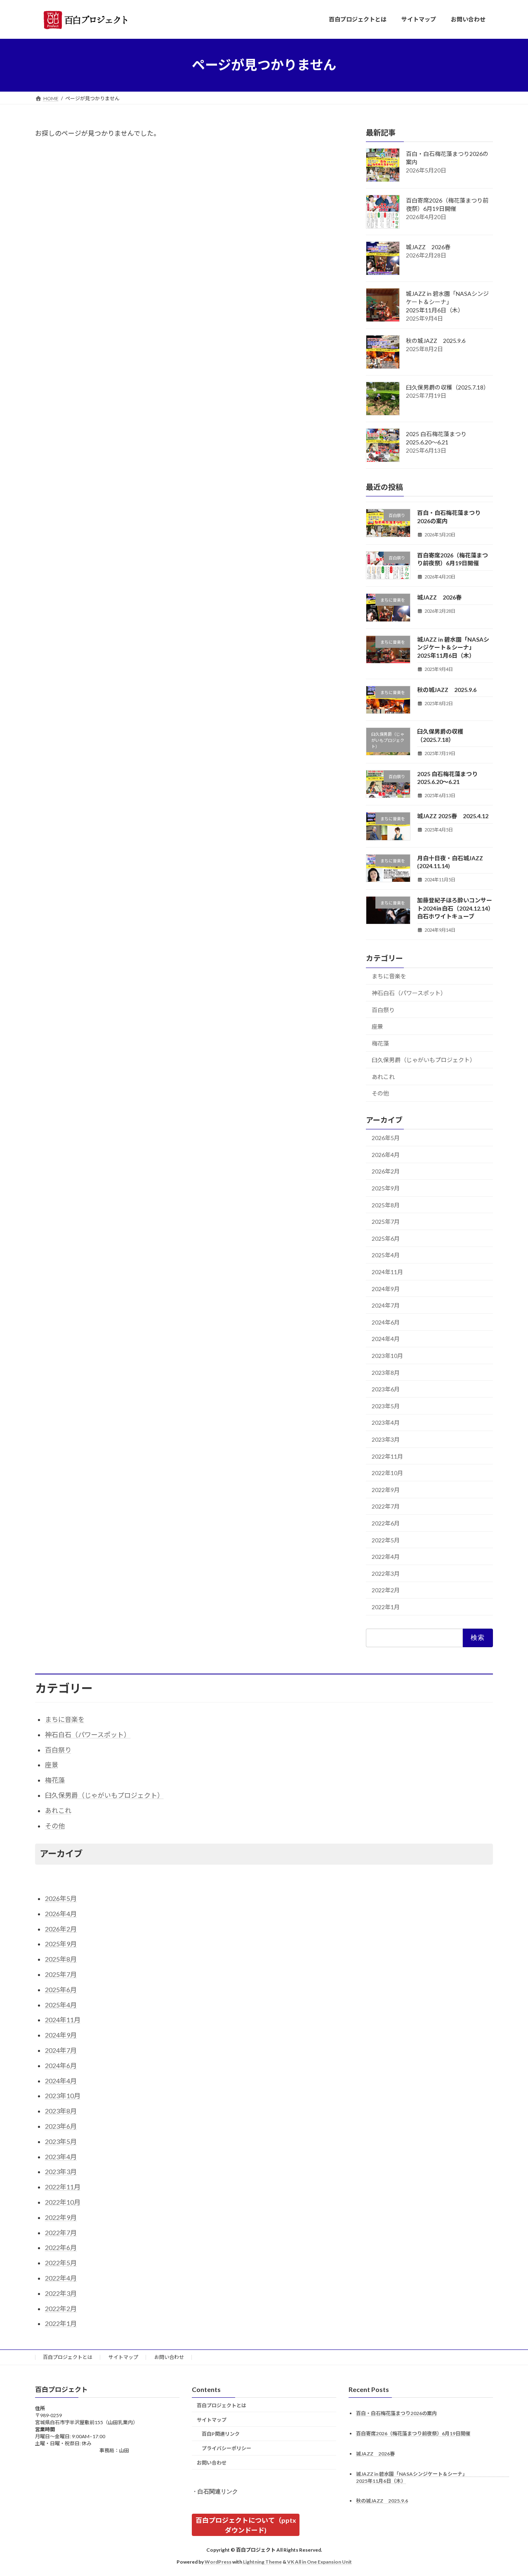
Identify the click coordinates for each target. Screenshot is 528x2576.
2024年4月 (386, 1339)
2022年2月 (386, 1590)
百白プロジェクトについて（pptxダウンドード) (246, 2525)
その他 (380, 1093)
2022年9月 (386, 1489)
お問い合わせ (169, 2357)
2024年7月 (386, 1305)
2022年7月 (386, 1506)
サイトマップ (123, 2357)
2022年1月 (386, 1607)
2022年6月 (386, 1523)
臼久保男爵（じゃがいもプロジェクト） (424, 1060)
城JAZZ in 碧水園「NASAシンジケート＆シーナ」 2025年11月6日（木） (454, 302)
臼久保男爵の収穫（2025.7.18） (448, 387)
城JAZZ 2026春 (428, 247)
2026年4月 (386, 1154)
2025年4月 (386, 1255)
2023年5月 (386, 1406)
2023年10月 (387, 1356)
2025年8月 (386, 1205)
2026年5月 (386, 1138)
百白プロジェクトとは (68, 2357)
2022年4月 (386, 1557)
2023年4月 (386, 1423)
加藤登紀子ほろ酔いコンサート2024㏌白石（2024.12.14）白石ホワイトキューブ (455, 908)
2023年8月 (386, 1372)
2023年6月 (386, 1389)
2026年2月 (386, 1171)
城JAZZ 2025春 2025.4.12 (453, 816)
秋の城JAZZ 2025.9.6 (436, 341)
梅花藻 (380, 1043)
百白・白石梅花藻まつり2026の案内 (396, 2413)
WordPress (218, 2562)
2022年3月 (386, 1573)
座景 (377, 1026)
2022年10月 (387, 1473)
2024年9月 (386, 1288)
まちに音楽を (389, 976)
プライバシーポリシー (226, 2448)
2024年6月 (386, 1322)
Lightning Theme (262, 2562)
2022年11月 (387, 1456)
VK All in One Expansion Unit (319, 2562)
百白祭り (383, 1009)
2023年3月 (386, 1439)
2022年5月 (386, 1540)
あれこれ (383, 1076)
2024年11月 (387, 1272)
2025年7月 (386, 1222)
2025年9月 (386, 1188)
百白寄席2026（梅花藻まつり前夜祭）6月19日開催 (413, 2433)
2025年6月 (386, 1238)
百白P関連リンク (221, 2434)
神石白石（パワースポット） (409, 993)
